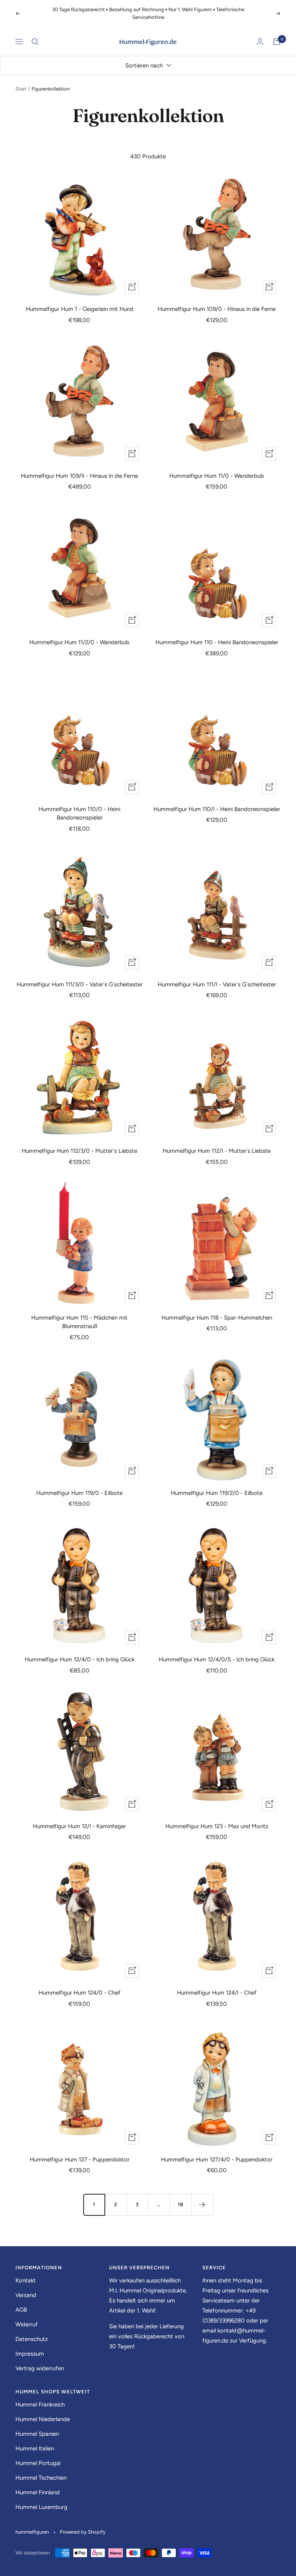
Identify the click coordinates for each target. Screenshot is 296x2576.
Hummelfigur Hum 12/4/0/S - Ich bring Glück (217, 1659)
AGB (21, 2310)
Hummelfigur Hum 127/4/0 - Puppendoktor (217, 2160)
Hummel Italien (35, 2448)
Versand (26, 2295)
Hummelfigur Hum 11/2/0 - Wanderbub (79, 642)
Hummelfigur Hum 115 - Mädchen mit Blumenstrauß (79, 1322)
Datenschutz (32, 2339)
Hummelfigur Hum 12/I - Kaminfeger (79, 1826)
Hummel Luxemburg (41, 2507)
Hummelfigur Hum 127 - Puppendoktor (80, 2160)
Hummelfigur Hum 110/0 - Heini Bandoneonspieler (79, 814)
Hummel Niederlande (43, 2419)
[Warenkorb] (277, 42)
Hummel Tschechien (41, 2478)
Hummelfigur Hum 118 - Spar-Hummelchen (217, 1318)
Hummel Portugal (38, 2463)
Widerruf (27, 2324)
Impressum (30, 2354)
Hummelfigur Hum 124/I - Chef (217, 1993)
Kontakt (26, 2280)
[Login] (260, 41)
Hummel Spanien (37, 2434)
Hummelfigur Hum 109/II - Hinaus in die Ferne (79, 476)
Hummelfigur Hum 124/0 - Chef (80, 1993)
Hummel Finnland (38, 2492)
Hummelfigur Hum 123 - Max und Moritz (217, 1826)
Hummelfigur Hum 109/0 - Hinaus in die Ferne (217, 309)
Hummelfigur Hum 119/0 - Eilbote (79, 1493)
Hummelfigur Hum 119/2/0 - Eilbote (217, 1493)
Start (21, 89)
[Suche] (35, 42)
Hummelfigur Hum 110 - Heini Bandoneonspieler (217, 642)
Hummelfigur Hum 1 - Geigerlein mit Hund (80, 309)
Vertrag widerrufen (40, 2368)
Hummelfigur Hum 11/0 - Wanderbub (217, 476)
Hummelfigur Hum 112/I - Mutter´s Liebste (217, 1151)
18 (181, 2204)
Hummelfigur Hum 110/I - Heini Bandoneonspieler (217, 809)
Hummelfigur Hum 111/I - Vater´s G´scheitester (217, 984)
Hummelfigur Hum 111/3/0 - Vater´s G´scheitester (80, 984)
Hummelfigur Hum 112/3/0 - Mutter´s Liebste (79, 1151)
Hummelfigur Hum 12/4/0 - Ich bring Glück (80, 1659)
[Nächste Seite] (202, 2205)
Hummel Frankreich (40, 2405)
